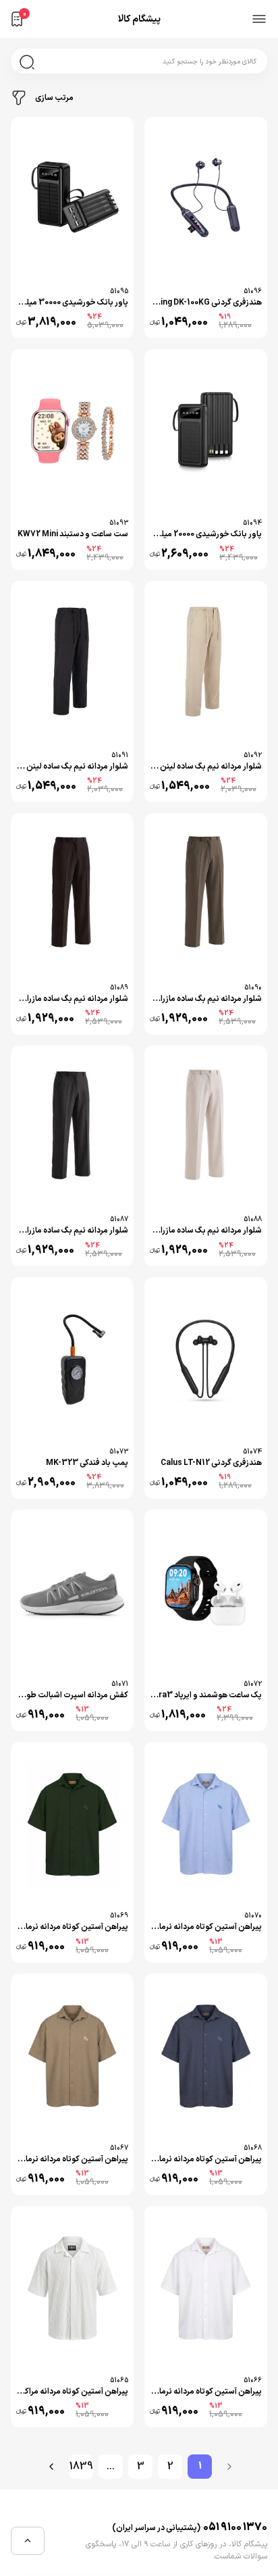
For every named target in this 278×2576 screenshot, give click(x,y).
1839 (81, 2467)
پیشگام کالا (139, 19)
